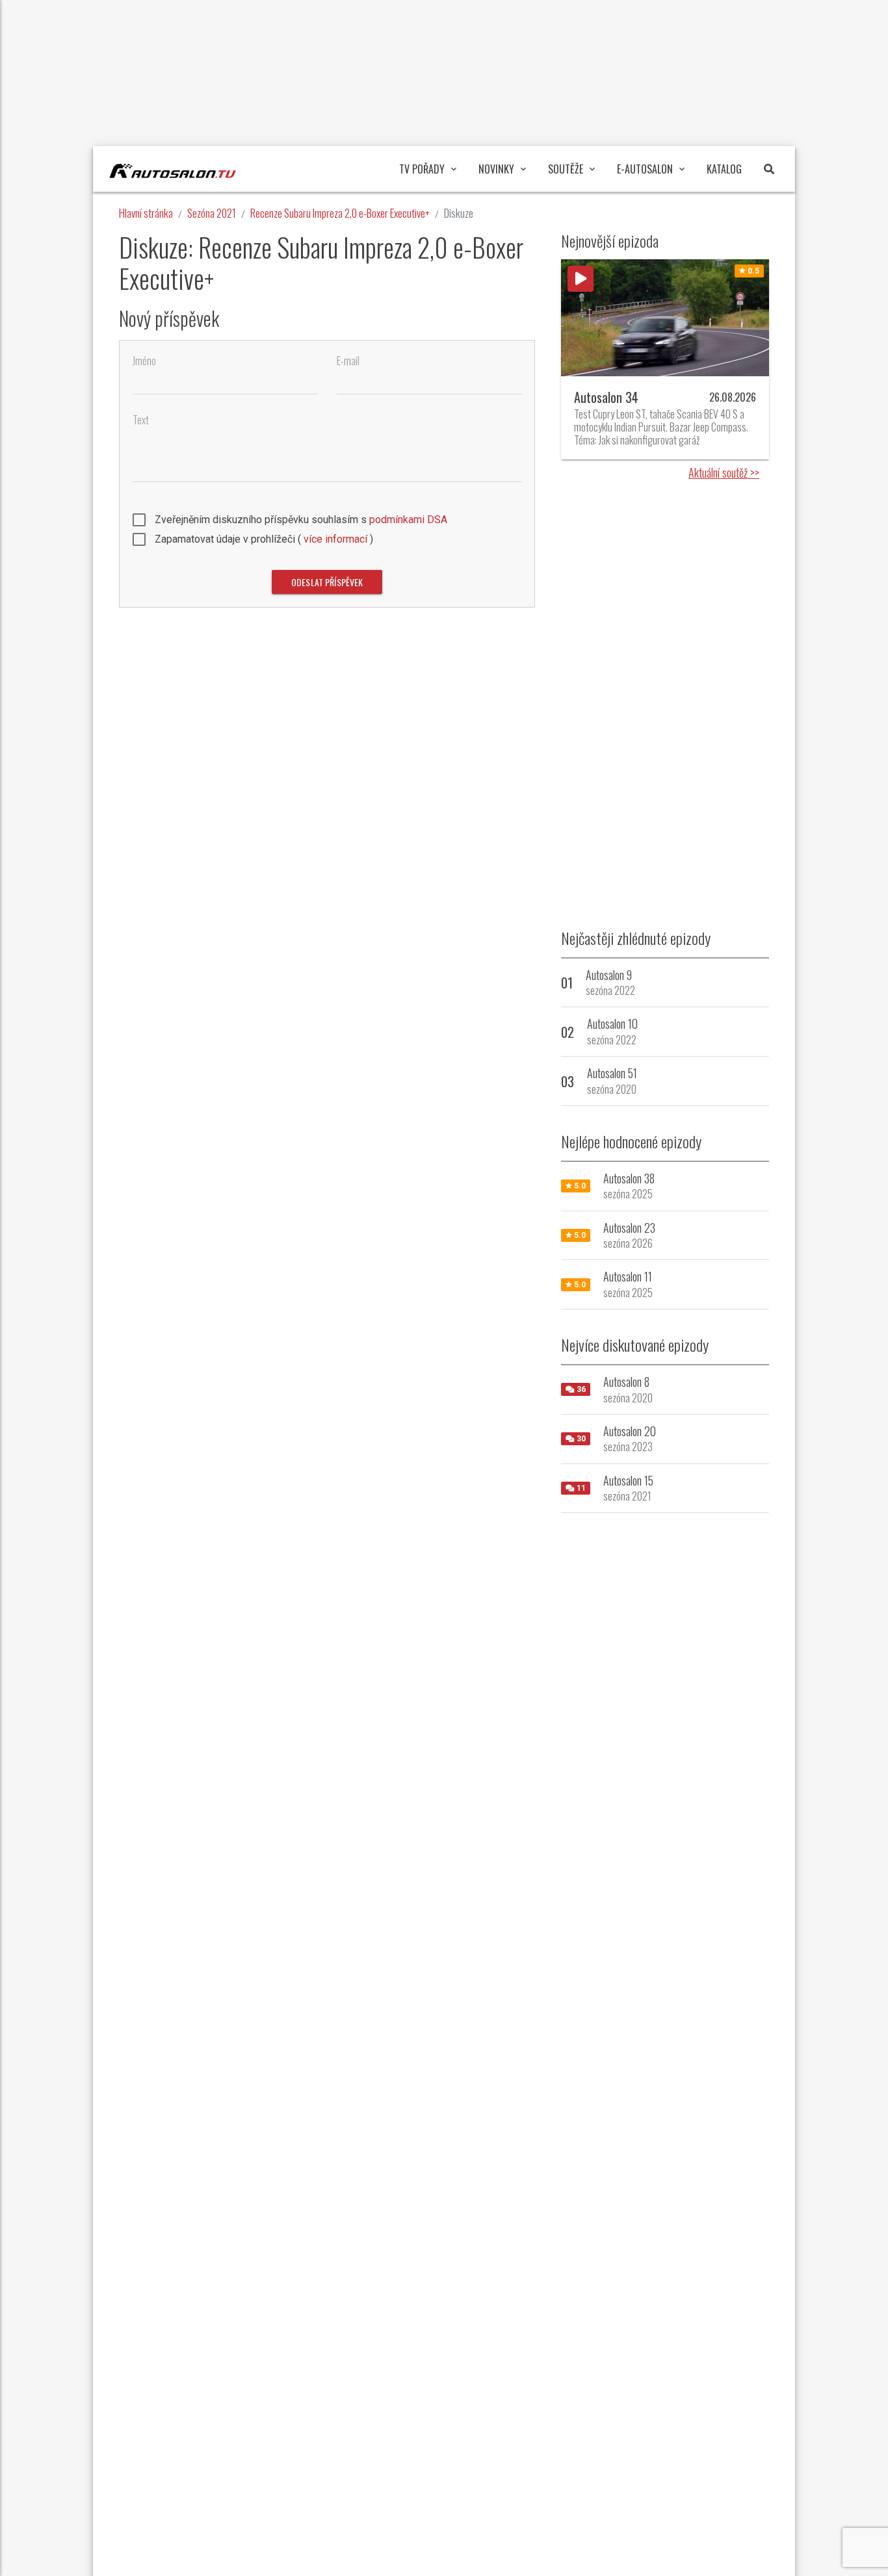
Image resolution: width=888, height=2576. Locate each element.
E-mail (348, 361)
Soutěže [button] (566, 169)
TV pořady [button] (422, 169)
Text (141, 420)
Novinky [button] (496, 169)
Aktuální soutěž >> (724, 472)
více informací (335, 539)
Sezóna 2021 (212, 213)
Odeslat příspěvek (327, 582)
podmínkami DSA (408, 520)
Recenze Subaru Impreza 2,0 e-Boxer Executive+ (340, 213)
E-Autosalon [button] (645, 169)
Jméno (144, 361)
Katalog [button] (724, 169)
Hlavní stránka (146, 213)
